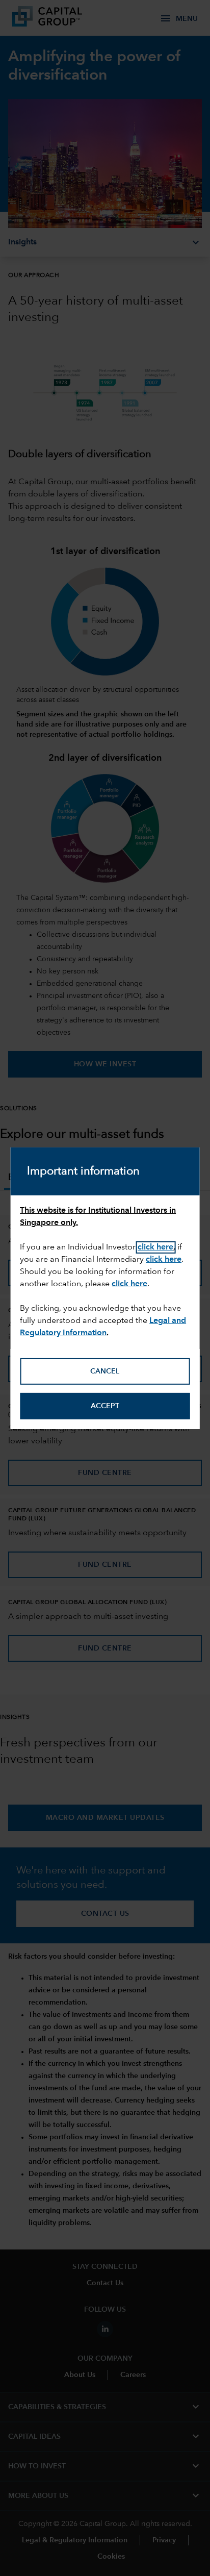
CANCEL (105, 1371)
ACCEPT (105, 1406)
